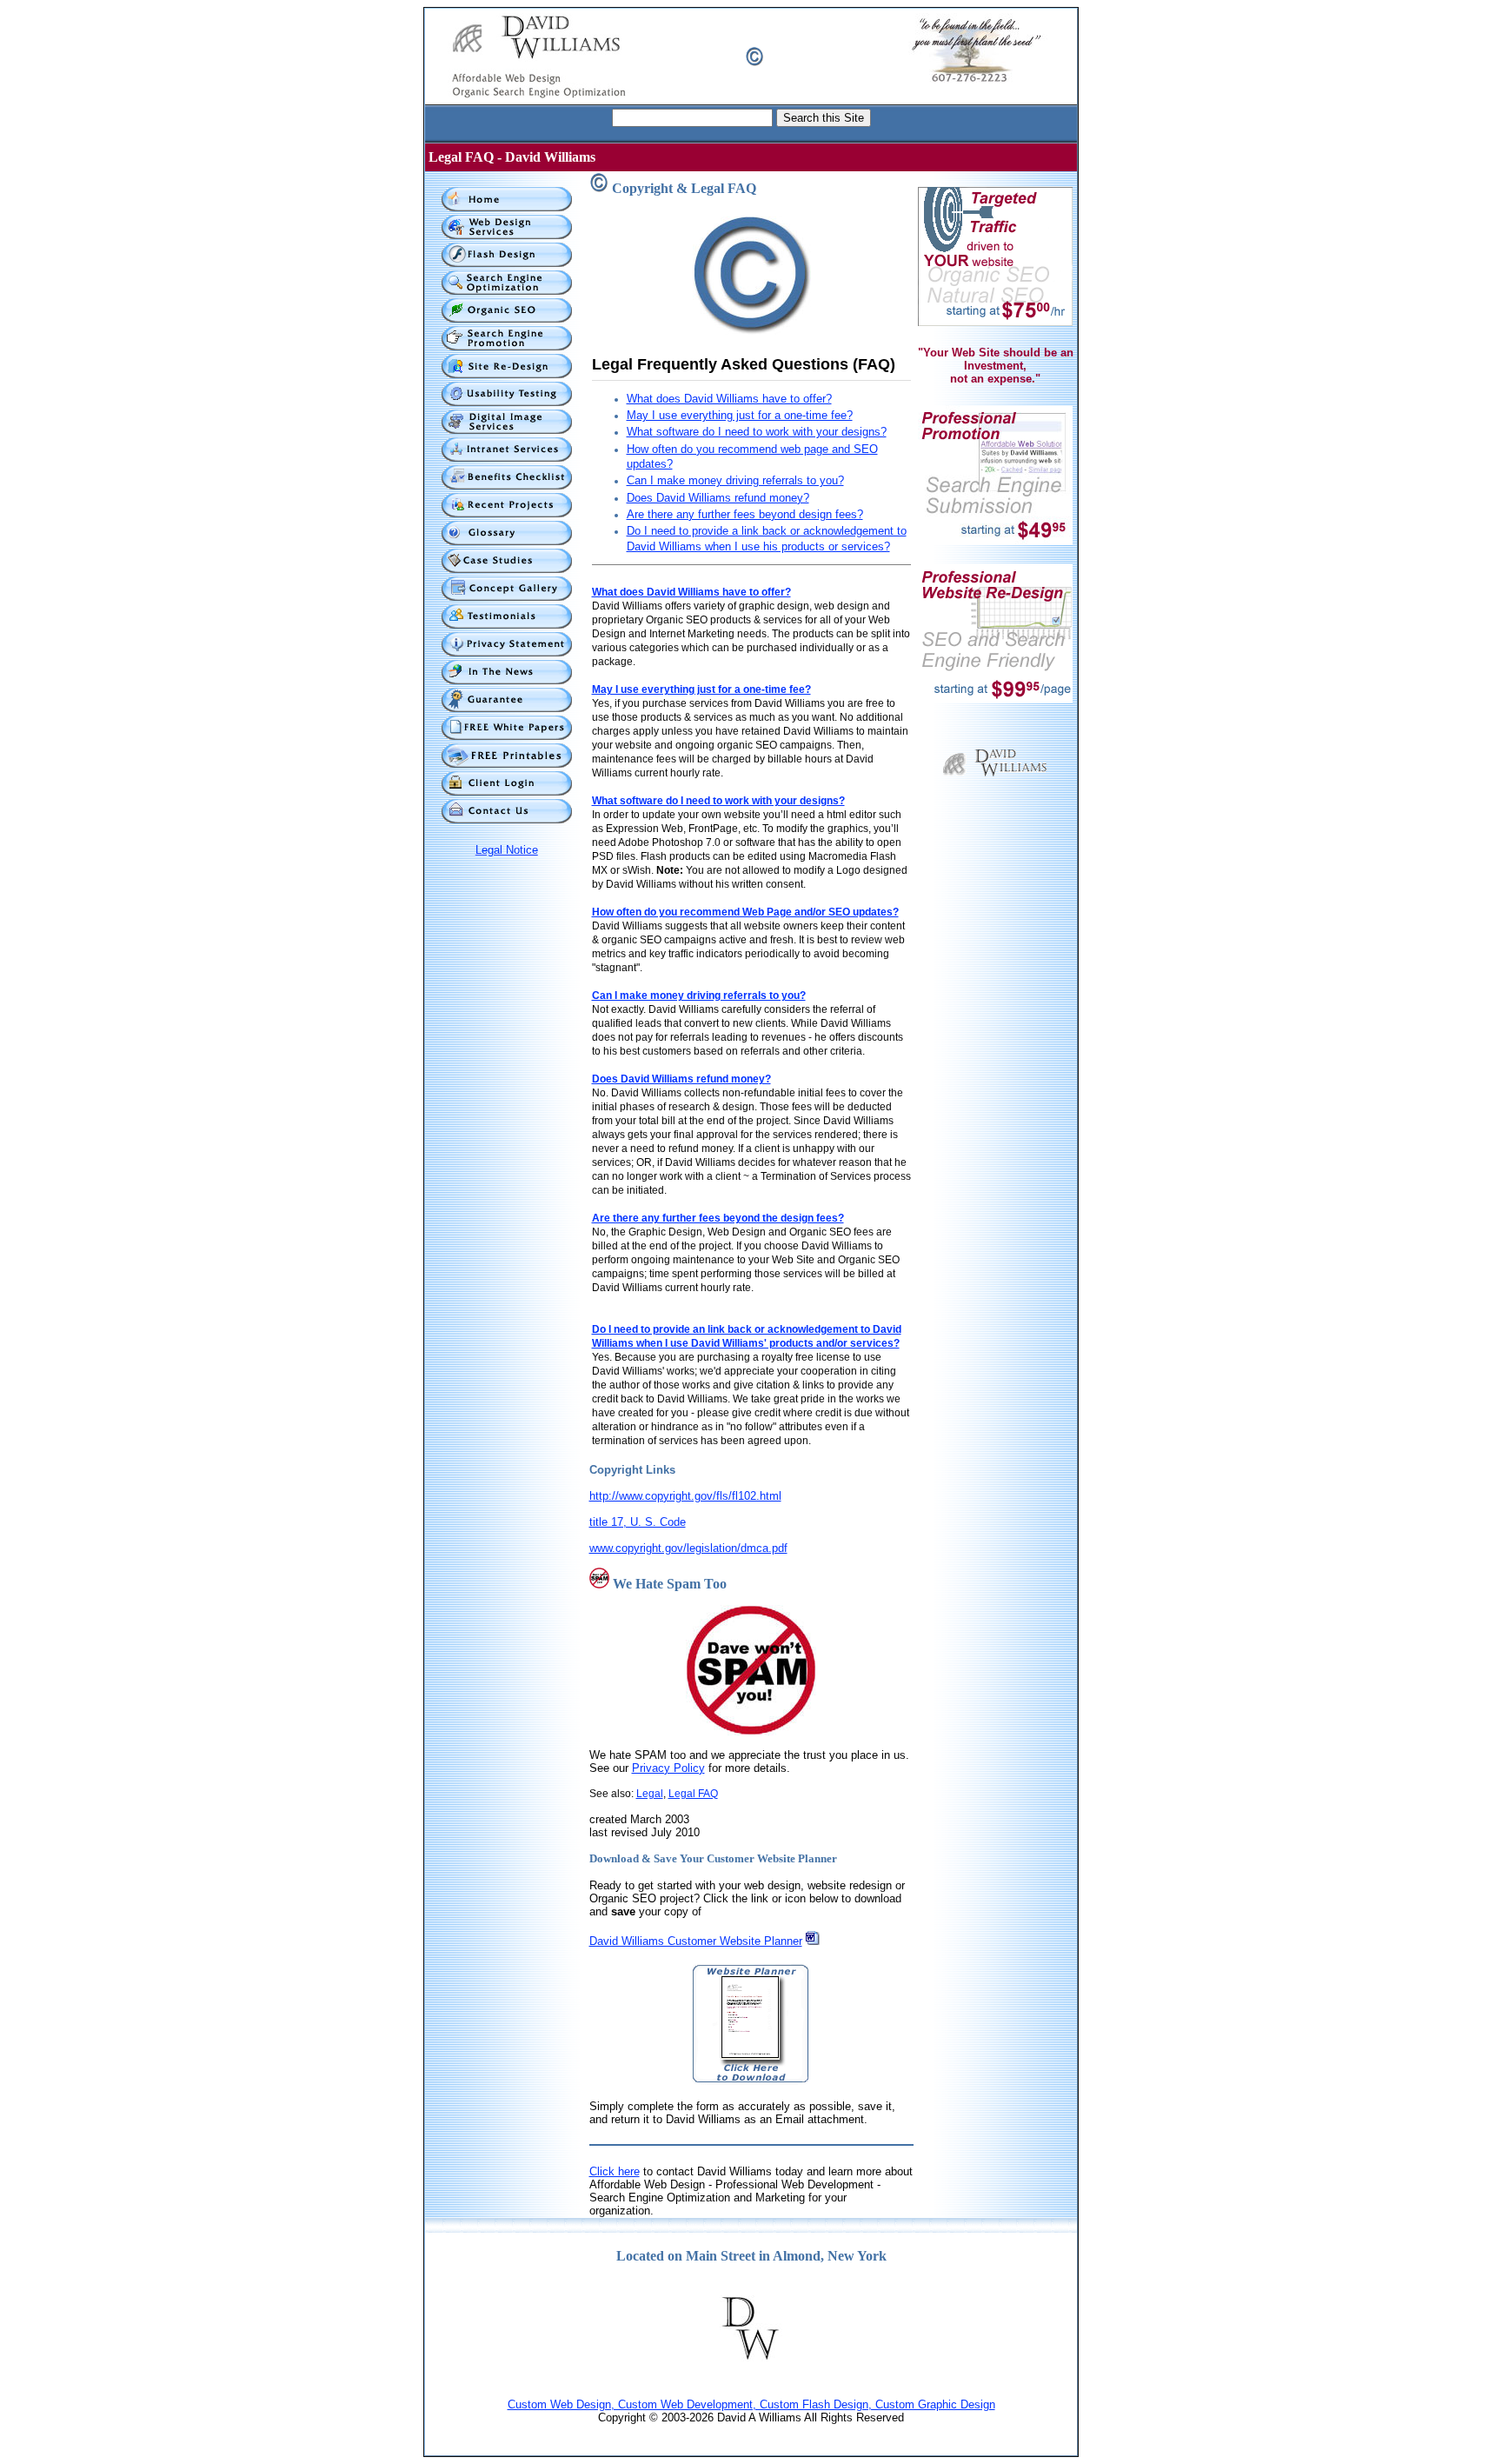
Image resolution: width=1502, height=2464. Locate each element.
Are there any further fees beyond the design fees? (718, 1218)
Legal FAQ (693, 1794)
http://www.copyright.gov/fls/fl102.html (685, 1496)
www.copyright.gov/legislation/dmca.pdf (688, 1548)
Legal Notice (507, 850)
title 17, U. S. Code (638, 1522)
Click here (615, 2171)
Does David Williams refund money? (718, 498)
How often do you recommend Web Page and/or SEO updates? (745, 912)
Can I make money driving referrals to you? (735, 480)
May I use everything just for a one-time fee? (740, 415)
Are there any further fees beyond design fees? (745, 514)
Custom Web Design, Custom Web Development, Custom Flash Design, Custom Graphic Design (751, 2404)
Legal (650, 1794)
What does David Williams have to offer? (729, 399)
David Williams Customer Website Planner (696, 1941)
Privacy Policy (668, 1768)
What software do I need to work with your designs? (757, 432)
